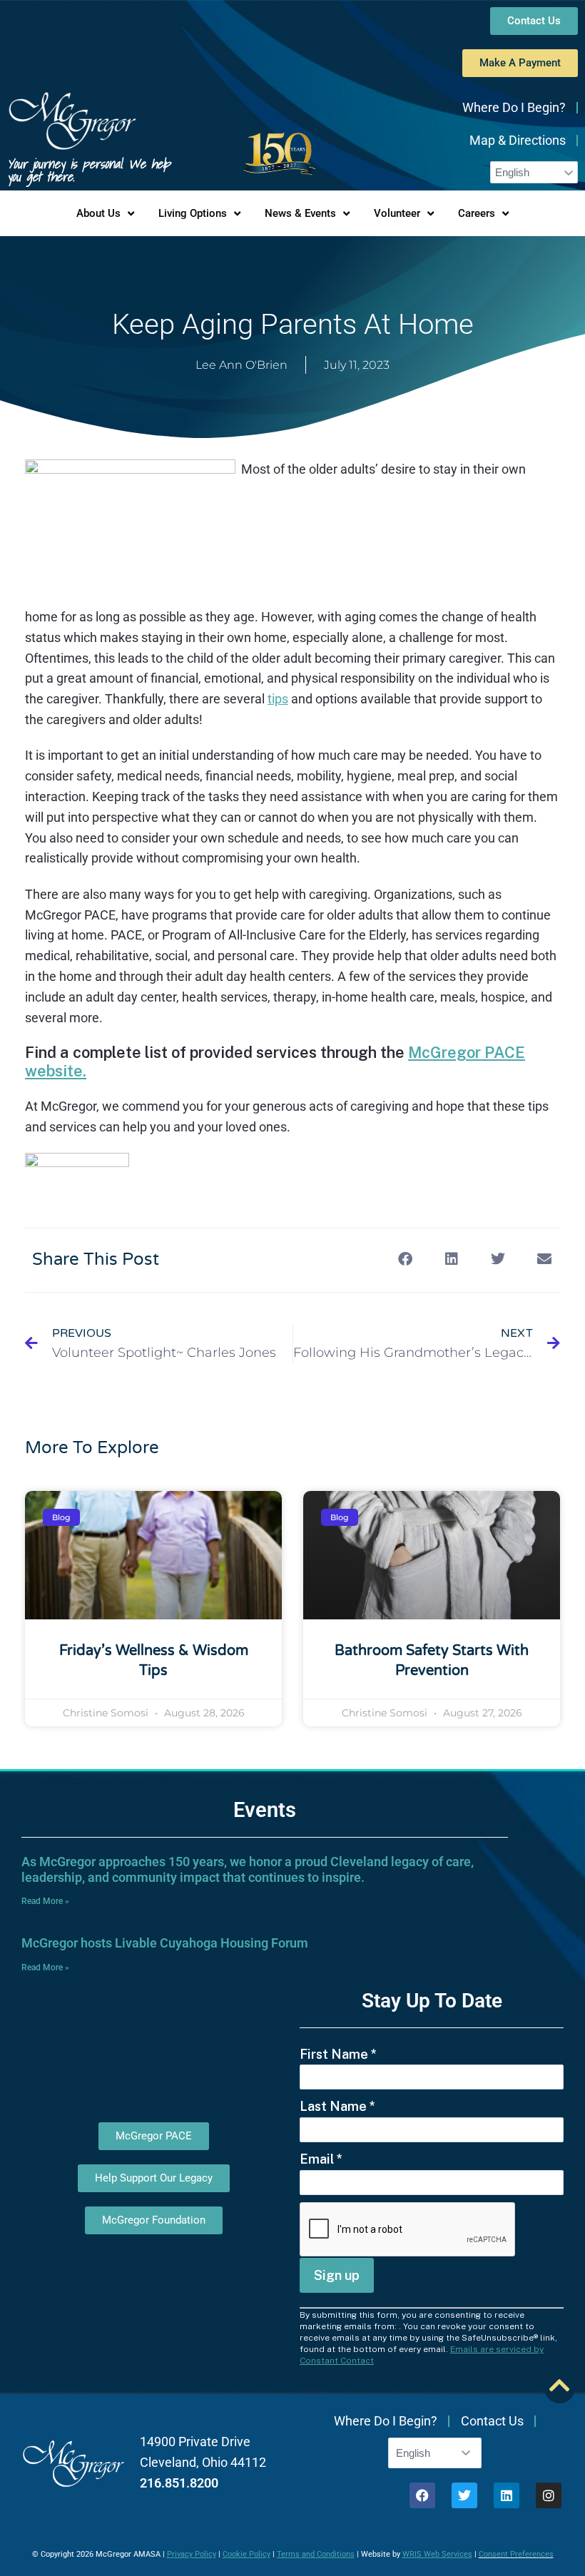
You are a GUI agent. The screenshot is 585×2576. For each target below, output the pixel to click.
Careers (477, 213)
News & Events (300, 213)
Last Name (337, 2106)
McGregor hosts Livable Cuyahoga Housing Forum (165, 1943)
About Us (98, 213)
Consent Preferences (516, 2554)
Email (321, 2159)
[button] (405, 1259)
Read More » (45, 1901)
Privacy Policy (192, 2554)
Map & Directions (518, 140)
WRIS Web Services (437, 2554)
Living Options (193, 213)
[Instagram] (549, 2495)
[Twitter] (464, 2495)
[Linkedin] (507, 2495)
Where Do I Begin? (514, 107)
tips (278, 699)
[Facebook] (422, 2495)
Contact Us (492, 2421)
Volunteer (397, 213)
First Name (338, 2054)
